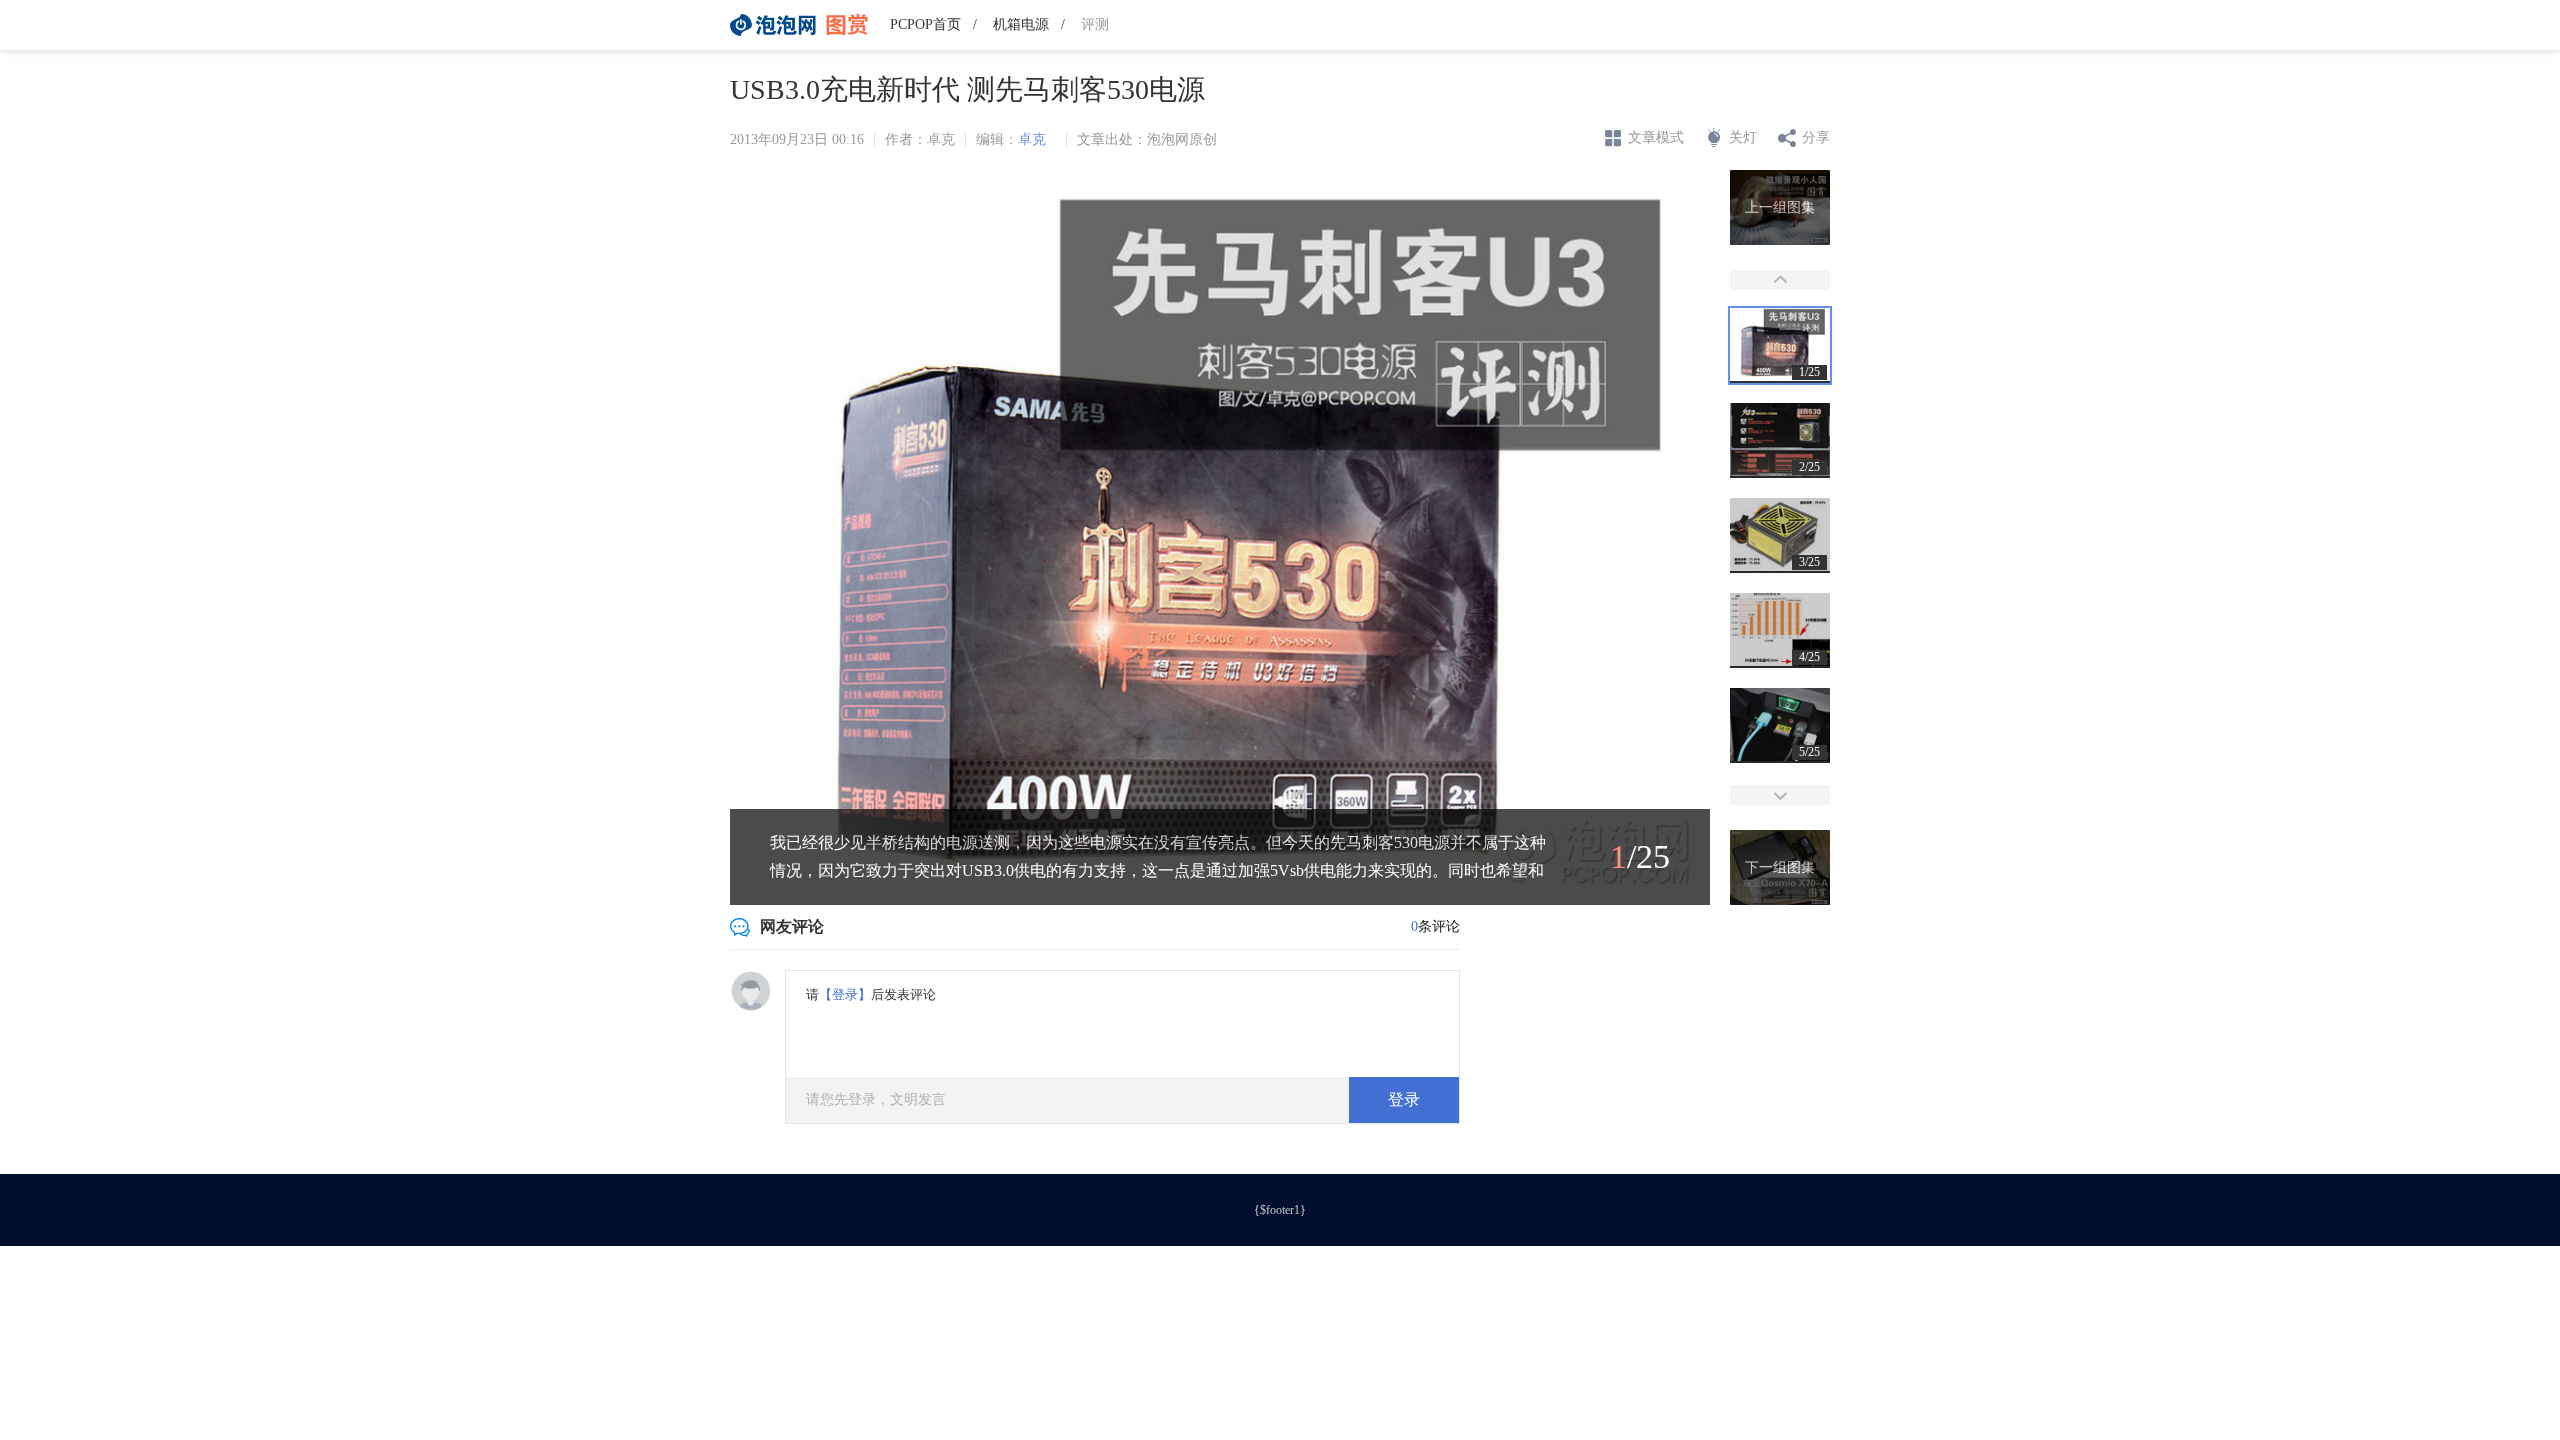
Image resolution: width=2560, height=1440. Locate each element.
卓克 (1032, 139)
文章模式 (1656, 137)
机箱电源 (1021, 24)
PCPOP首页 (925, 24)
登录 (1404, 1099)
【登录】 (845, 994)
